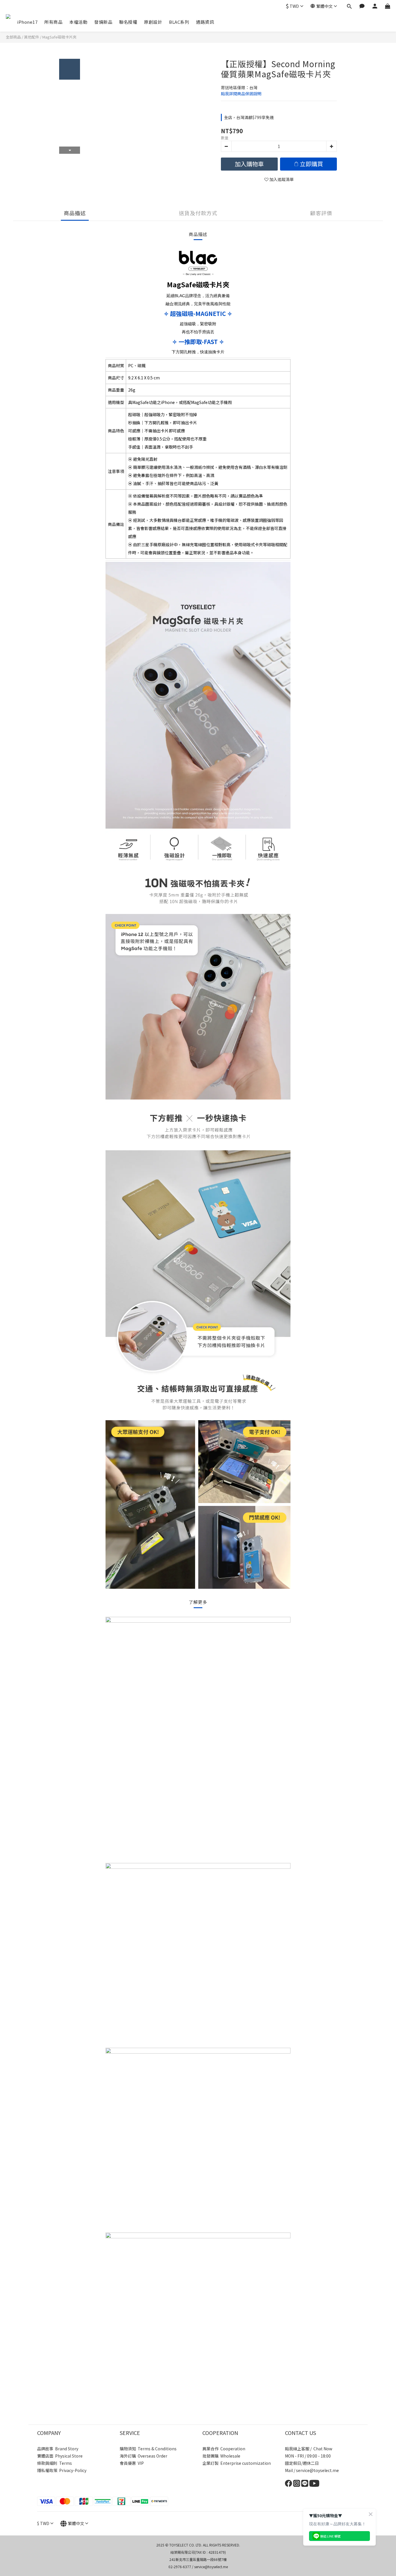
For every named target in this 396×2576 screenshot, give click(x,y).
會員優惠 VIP (132, 2463)
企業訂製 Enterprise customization (237, 2463)
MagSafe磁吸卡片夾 (59, 37)
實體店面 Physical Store (60, 2456)
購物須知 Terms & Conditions (148, 2449)
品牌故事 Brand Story (58, 2449)
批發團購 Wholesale (221, 2456)
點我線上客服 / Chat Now (309, 2449)
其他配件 (32, 37)
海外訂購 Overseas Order (143, 2456)
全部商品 (13, 37)
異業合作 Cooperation (224, 2449)
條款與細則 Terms (55, 2463)
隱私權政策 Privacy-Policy (62, 2470)
